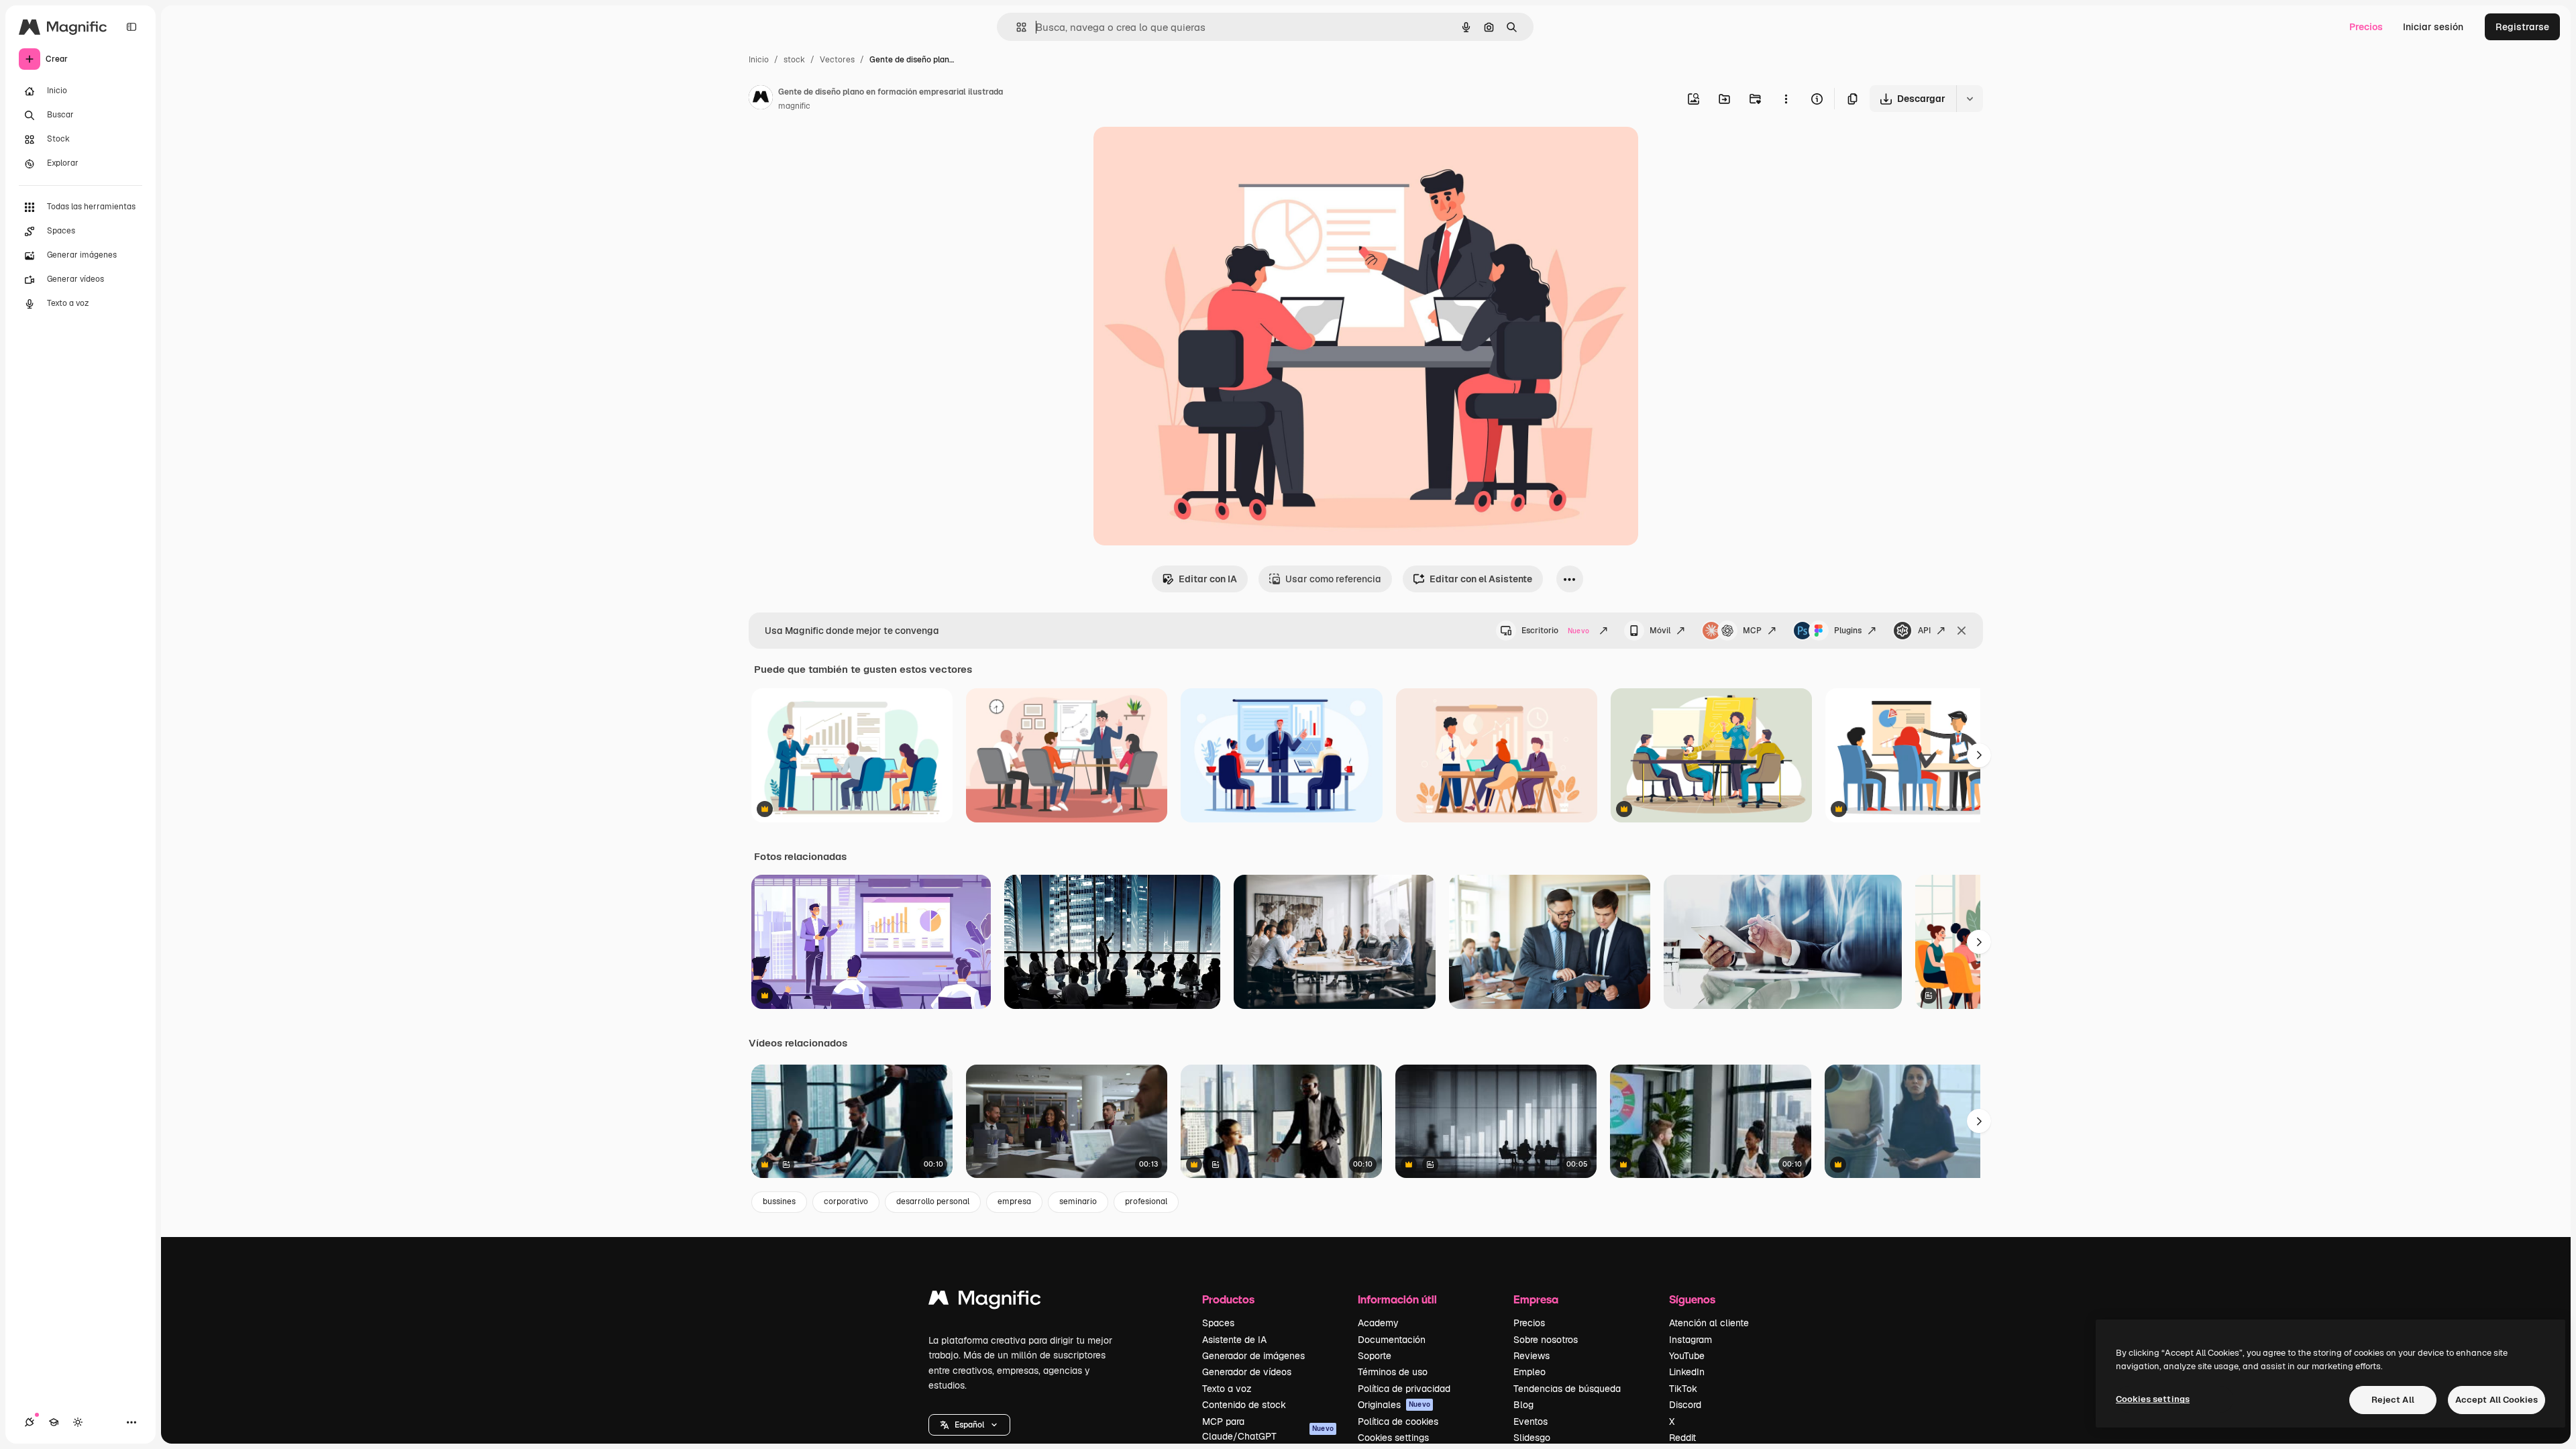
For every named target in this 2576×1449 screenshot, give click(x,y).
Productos (1228, 1299)
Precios (2366, 27)
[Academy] (54, 1422)
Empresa (1536, 1299)
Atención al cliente (1709, 1323)
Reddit (1682, 1438)
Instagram (1690, 1340)
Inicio (759, 60)
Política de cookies (1398, 1421)
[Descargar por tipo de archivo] (1970, 99)
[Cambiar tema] (78, 1422)
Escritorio (1555, 631)
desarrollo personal (933, 1201)
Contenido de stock (1244, 1405)
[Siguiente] (1979, 755)
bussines (779, 1201)
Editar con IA (1208, 579)
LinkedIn (1687, 1372)
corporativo (846, 1201)
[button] (969, 1425)
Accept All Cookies (2497, 1400)
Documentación (1392, 1340)
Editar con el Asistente (1481, 579)
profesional (1146, 1201)
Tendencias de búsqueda (1567, 1389)
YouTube (1687, 1356)
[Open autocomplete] (1016, 27)
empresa (1014, 1201)
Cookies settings (1393, 1438)
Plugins (1848, 631)
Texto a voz (1227, 1389)
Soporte (1375, 1356)
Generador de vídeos (1247, 1372)
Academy (1378, 1323)
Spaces (1218, 1323)
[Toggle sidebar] (131, 27)
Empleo (1529, 1372)
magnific (794, 106)
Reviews (1532, 1356)
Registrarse (2522, 27)
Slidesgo (1532, 1438)
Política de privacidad (1404, 1389)
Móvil (1660, 631)
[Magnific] (985, 1301)
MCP (1752, 631)
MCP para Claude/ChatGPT (1268, 1429)
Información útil (1397, 1299)
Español (969, 1425)
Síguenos (1692, 1299)
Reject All (2393, 1400)
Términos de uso (1393, 1372)
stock (794, 60)
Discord (1685, 1405)
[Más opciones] (1786, 99)
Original (1179, 153)
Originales (1394, 1405)
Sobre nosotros (1546, 1340)
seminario (1078, 1201)
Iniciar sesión (2433, 27)
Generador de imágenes (1253, 1356)
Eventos (1531, 1421)
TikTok (1683, 1389)
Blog (1523, 1405)
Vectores (837, 60)
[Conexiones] (30, 1422)
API (1924, 631)
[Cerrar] (1962, 631)
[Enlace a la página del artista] (761, 99)
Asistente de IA (1234, 1340)
